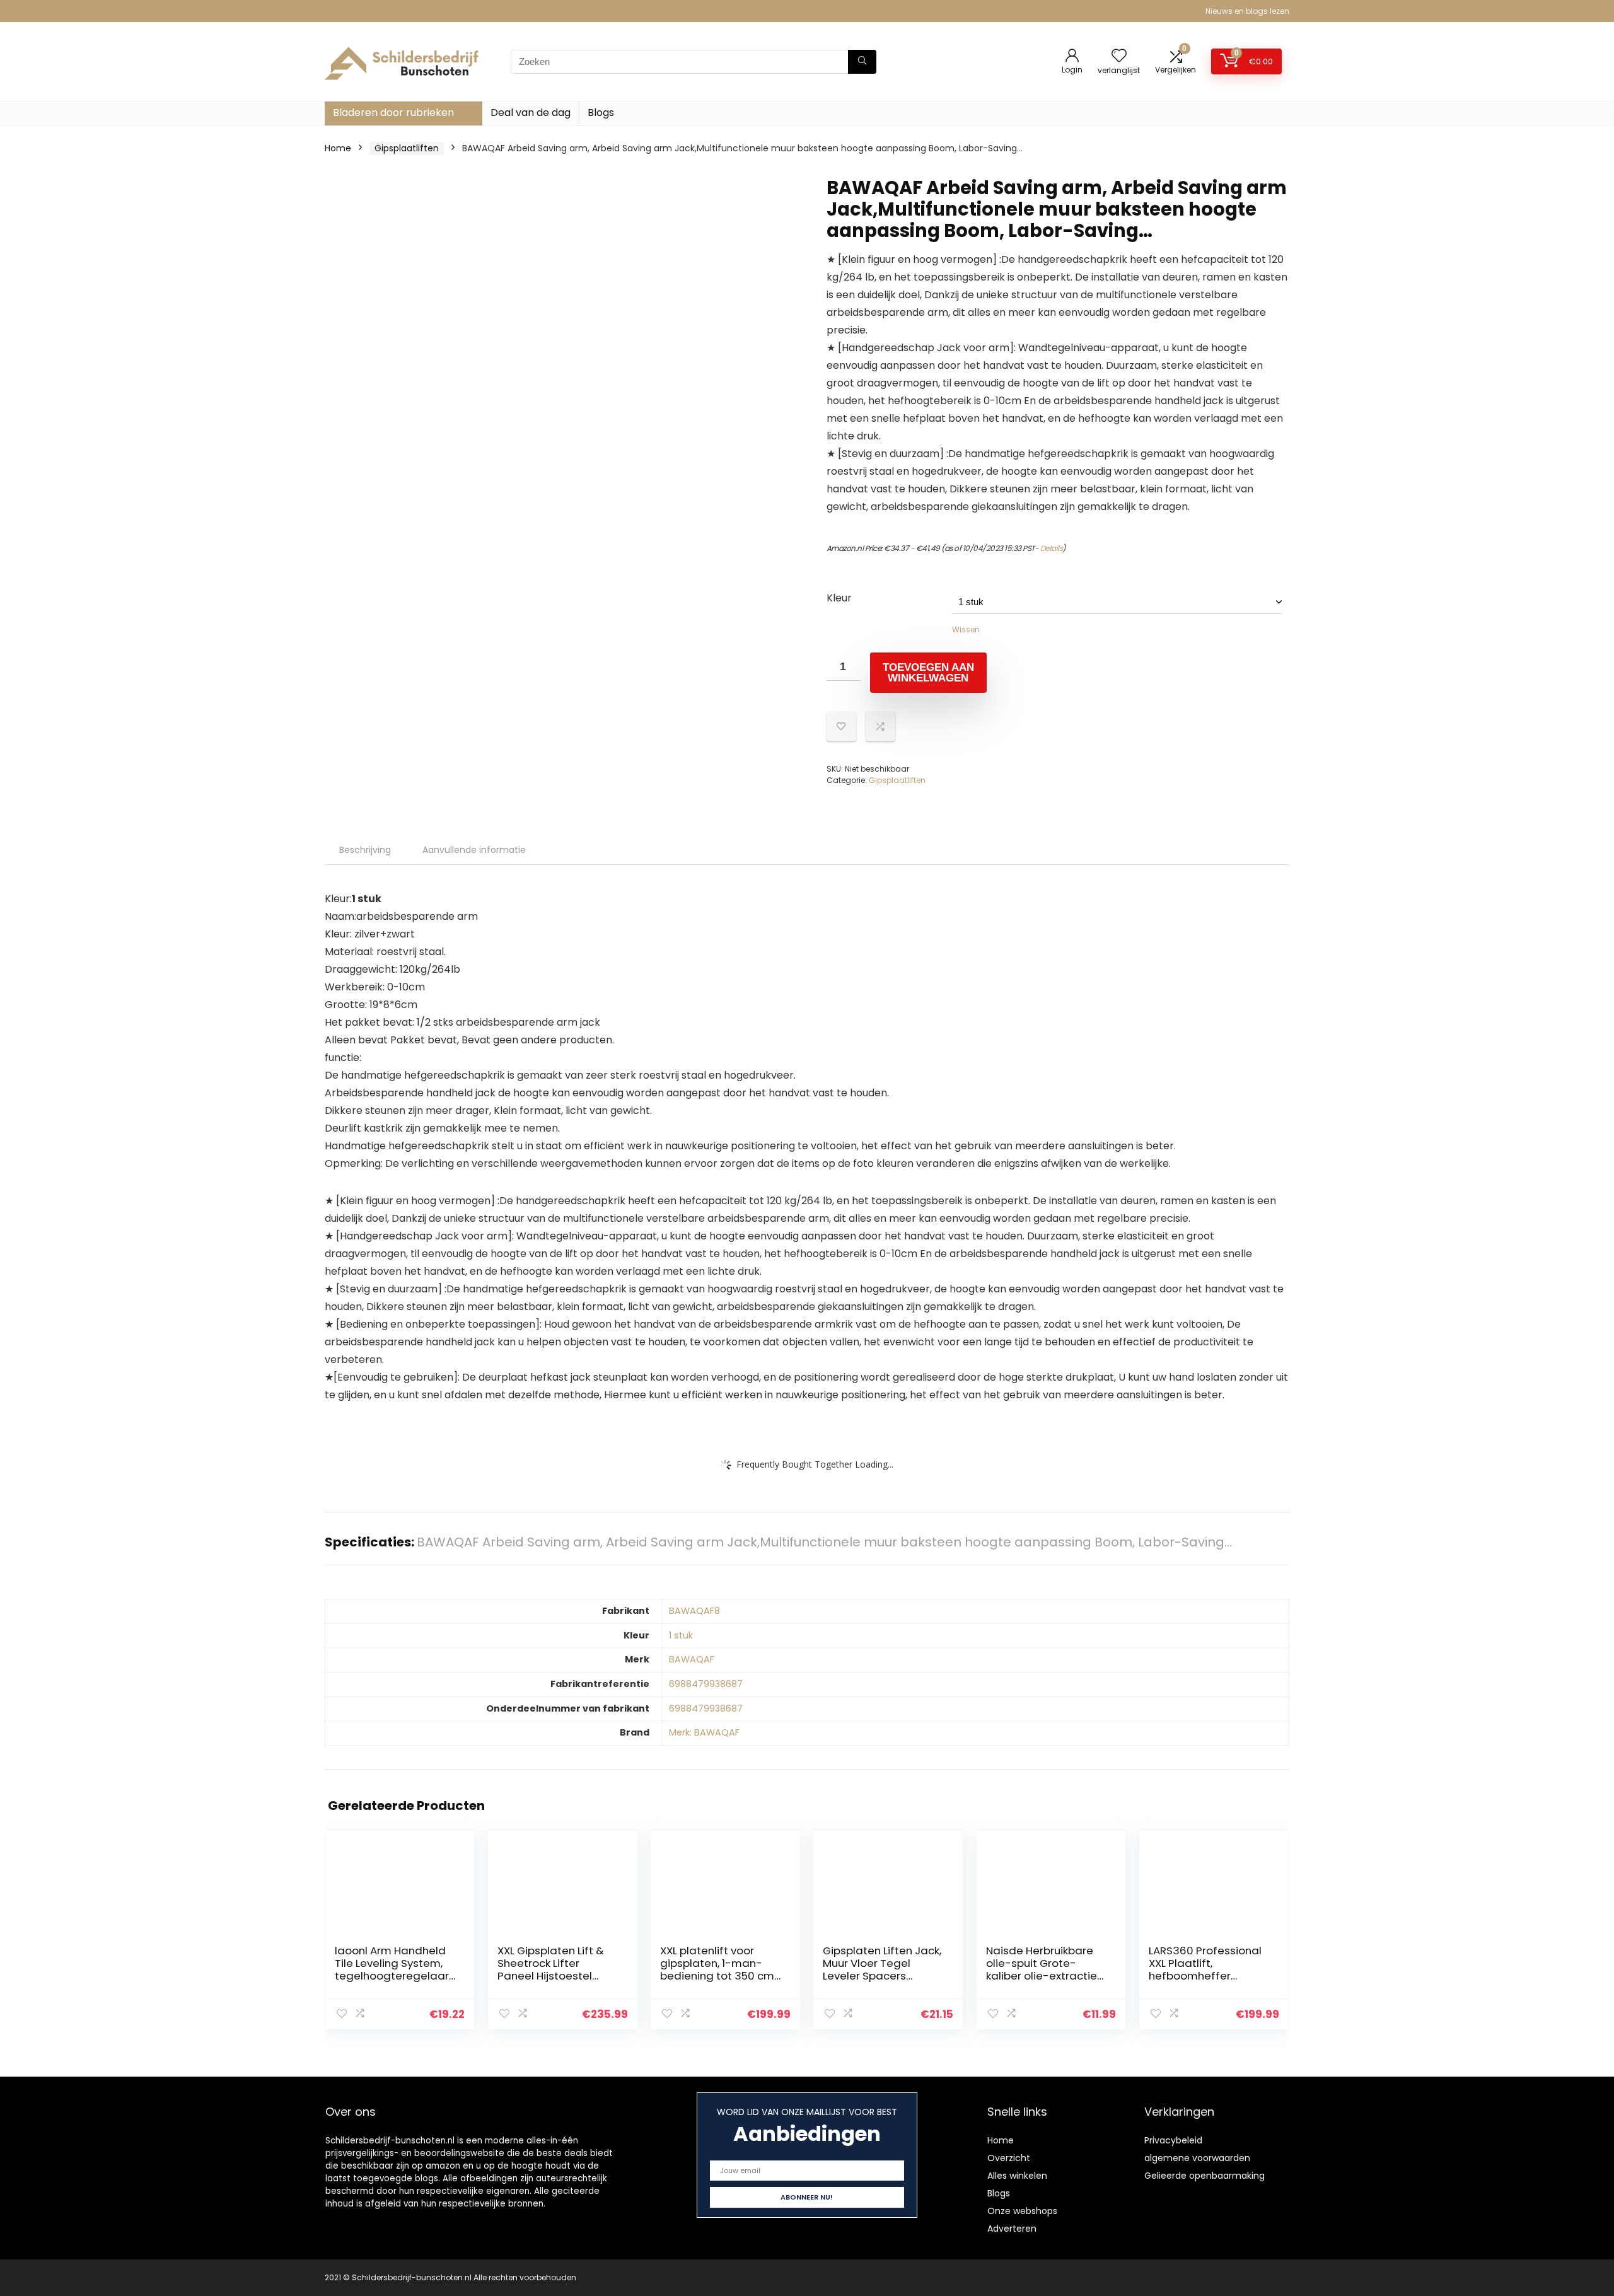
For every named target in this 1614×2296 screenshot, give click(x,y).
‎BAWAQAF (692, 1659)
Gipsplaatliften (407, 148)
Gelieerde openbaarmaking (1205, 2176)
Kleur (839, 598)
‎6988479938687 (706, 1684)
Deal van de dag (531, 113)
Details (1052, 548)
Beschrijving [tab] (365, 850)
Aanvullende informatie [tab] (474, 850)
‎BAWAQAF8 (694, 1611)
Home (338, 148)
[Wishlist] (1119, 56)
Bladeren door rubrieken (393, 113)
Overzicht (1009, 2158)
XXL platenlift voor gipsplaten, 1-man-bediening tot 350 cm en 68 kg (717, 1969)
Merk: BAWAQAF (704, 1732)
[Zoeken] (862, 62)
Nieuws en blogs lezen (1247, 11)
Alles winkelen (1017, 2176)
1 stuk (681, 1635)
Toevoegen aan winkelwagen (928, 673)
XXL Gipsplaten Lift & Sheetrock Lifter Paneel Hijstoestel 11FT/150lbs (551, 1969)
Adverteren (1012, 2229)
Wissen (966, 629)
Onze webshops (1022, 2211)
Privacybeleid (1173, 2140)
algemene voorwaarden (1197, 2158)
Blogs (601, 113)
